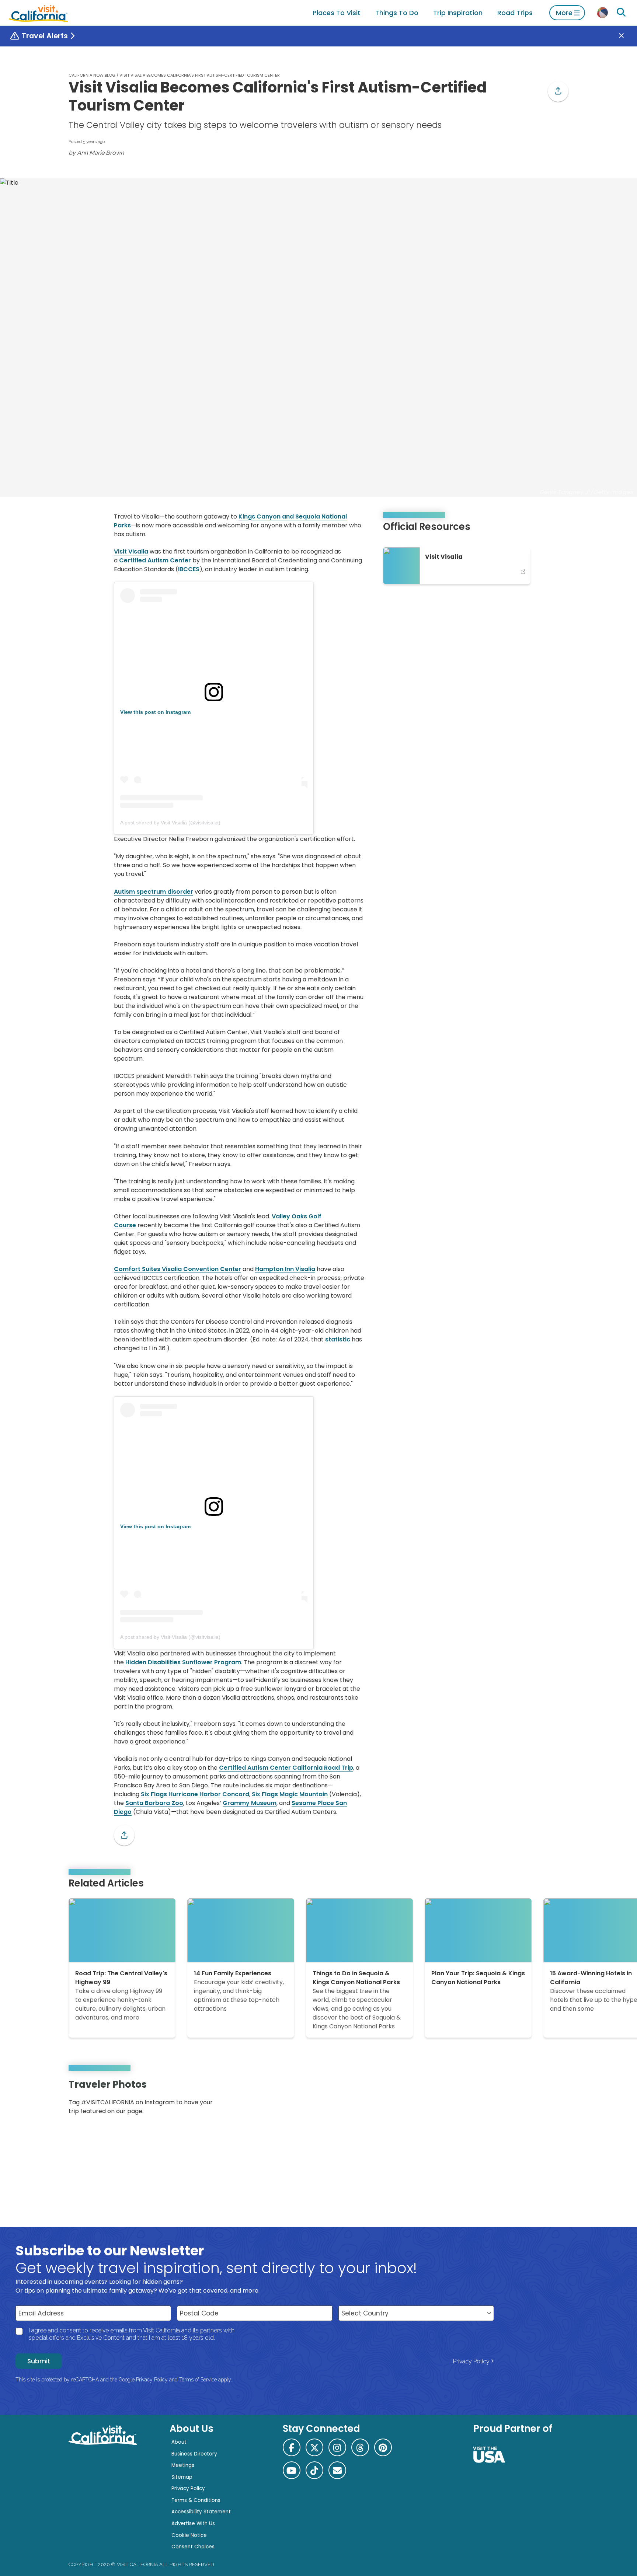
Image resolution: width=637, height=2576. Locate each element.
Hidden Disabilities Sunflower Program (183, 1662)
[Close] (627, 36)
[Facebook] (292, 2447)
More (564, 13)
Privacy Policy (471, 2361)
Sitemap (182, 2477)
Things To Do (397, 13)
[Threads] (360, 2447)
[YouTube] (557, 2100)
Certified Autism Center (155, 560)
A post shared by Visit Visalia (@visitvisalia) (170, 823)
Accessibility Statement (201, 2512)
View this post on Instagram (155, 712)
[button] (558, 91)
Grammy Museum (250, 1803)
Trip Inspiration (458, 13)
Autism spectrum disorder (154, 892)
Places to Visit (337, 13)
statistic (338, 1339)
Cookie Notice (189, 2535)
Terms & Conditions (196, 2500)
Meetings (183, 2465)
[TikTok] (314, 2470)
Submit (39, 2361)
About (179, 2442)
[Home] (38, 13)
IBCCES (189, 569)
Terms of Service (198, 2380)
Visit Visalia (131, 551)
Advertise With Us (193, 2523)
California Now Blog (92, 75)
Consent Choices (193, 2547)
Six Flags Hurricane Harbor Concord (195, 1794)
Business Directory (194, 2454)
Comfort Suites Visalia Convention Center (177, 1269)
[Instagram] (536, 2100)
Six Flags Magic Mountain (290, 1794)
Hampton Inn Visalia (285, 1269)
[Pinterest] (547, 2100)
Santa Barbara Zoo (154, 1803)
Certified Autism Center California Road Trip (286, 1768)
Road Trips (515, 13)
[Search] (621, 13)
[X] (314, 2447)
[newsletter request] (337, 2470)
